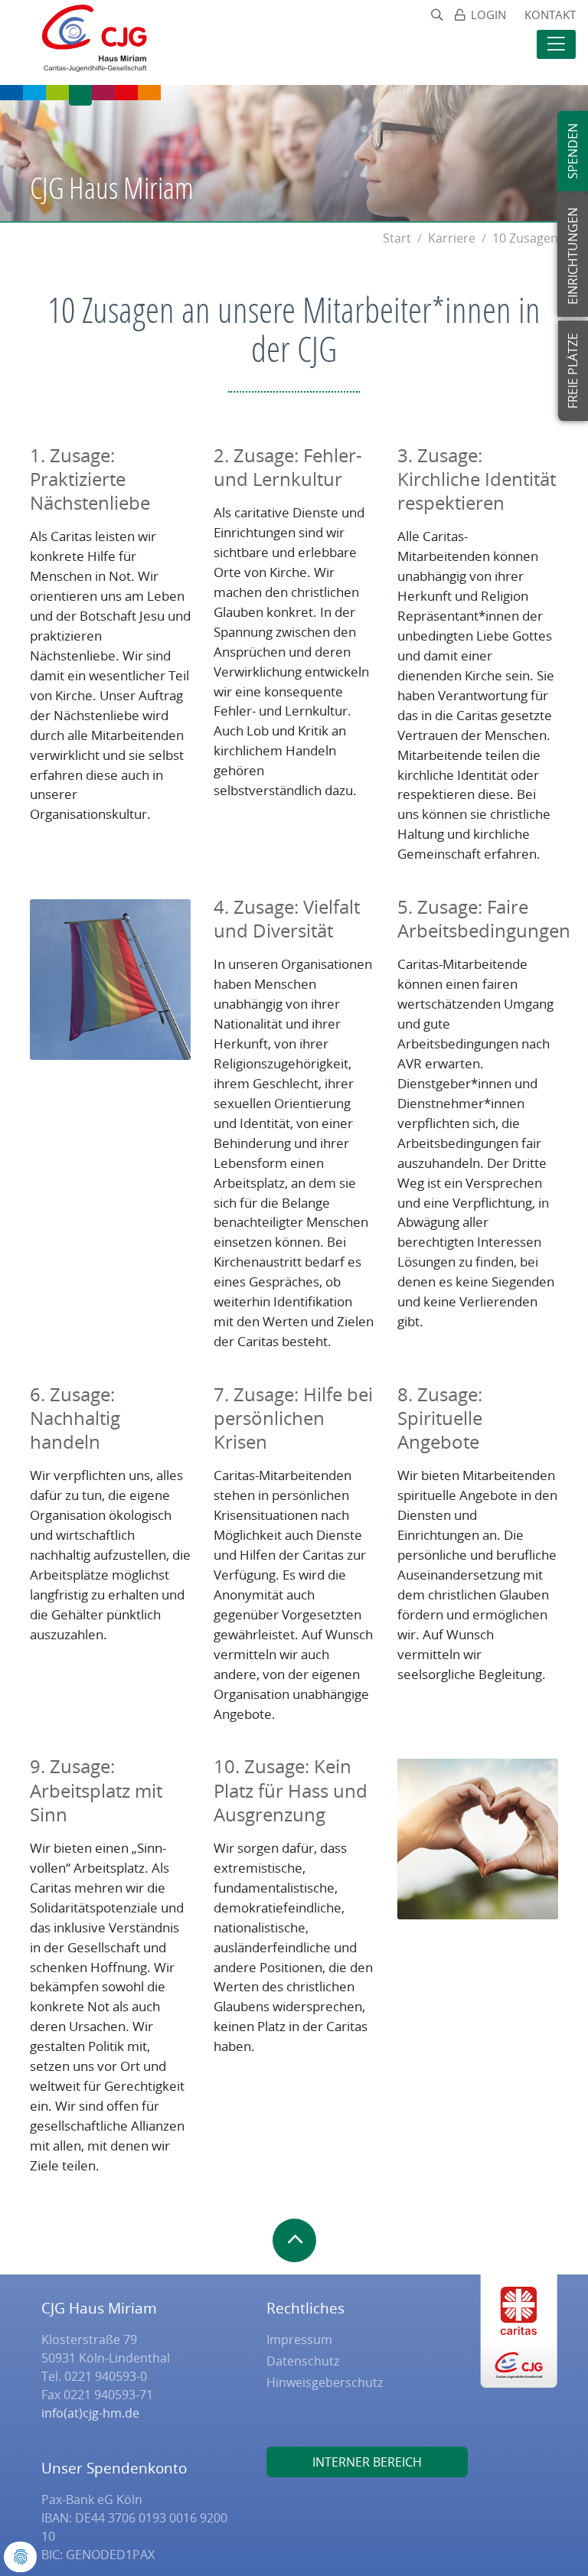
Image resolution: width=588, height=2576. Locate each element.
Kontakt (550, 15)
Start (397, 238)
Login (488, 15)
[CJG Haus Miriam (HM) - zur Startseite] (87, 42)
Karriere (452, 238)
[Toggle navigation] (556, 44)
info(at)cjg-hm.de (90, 2413)
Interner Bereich (367, 2462)
